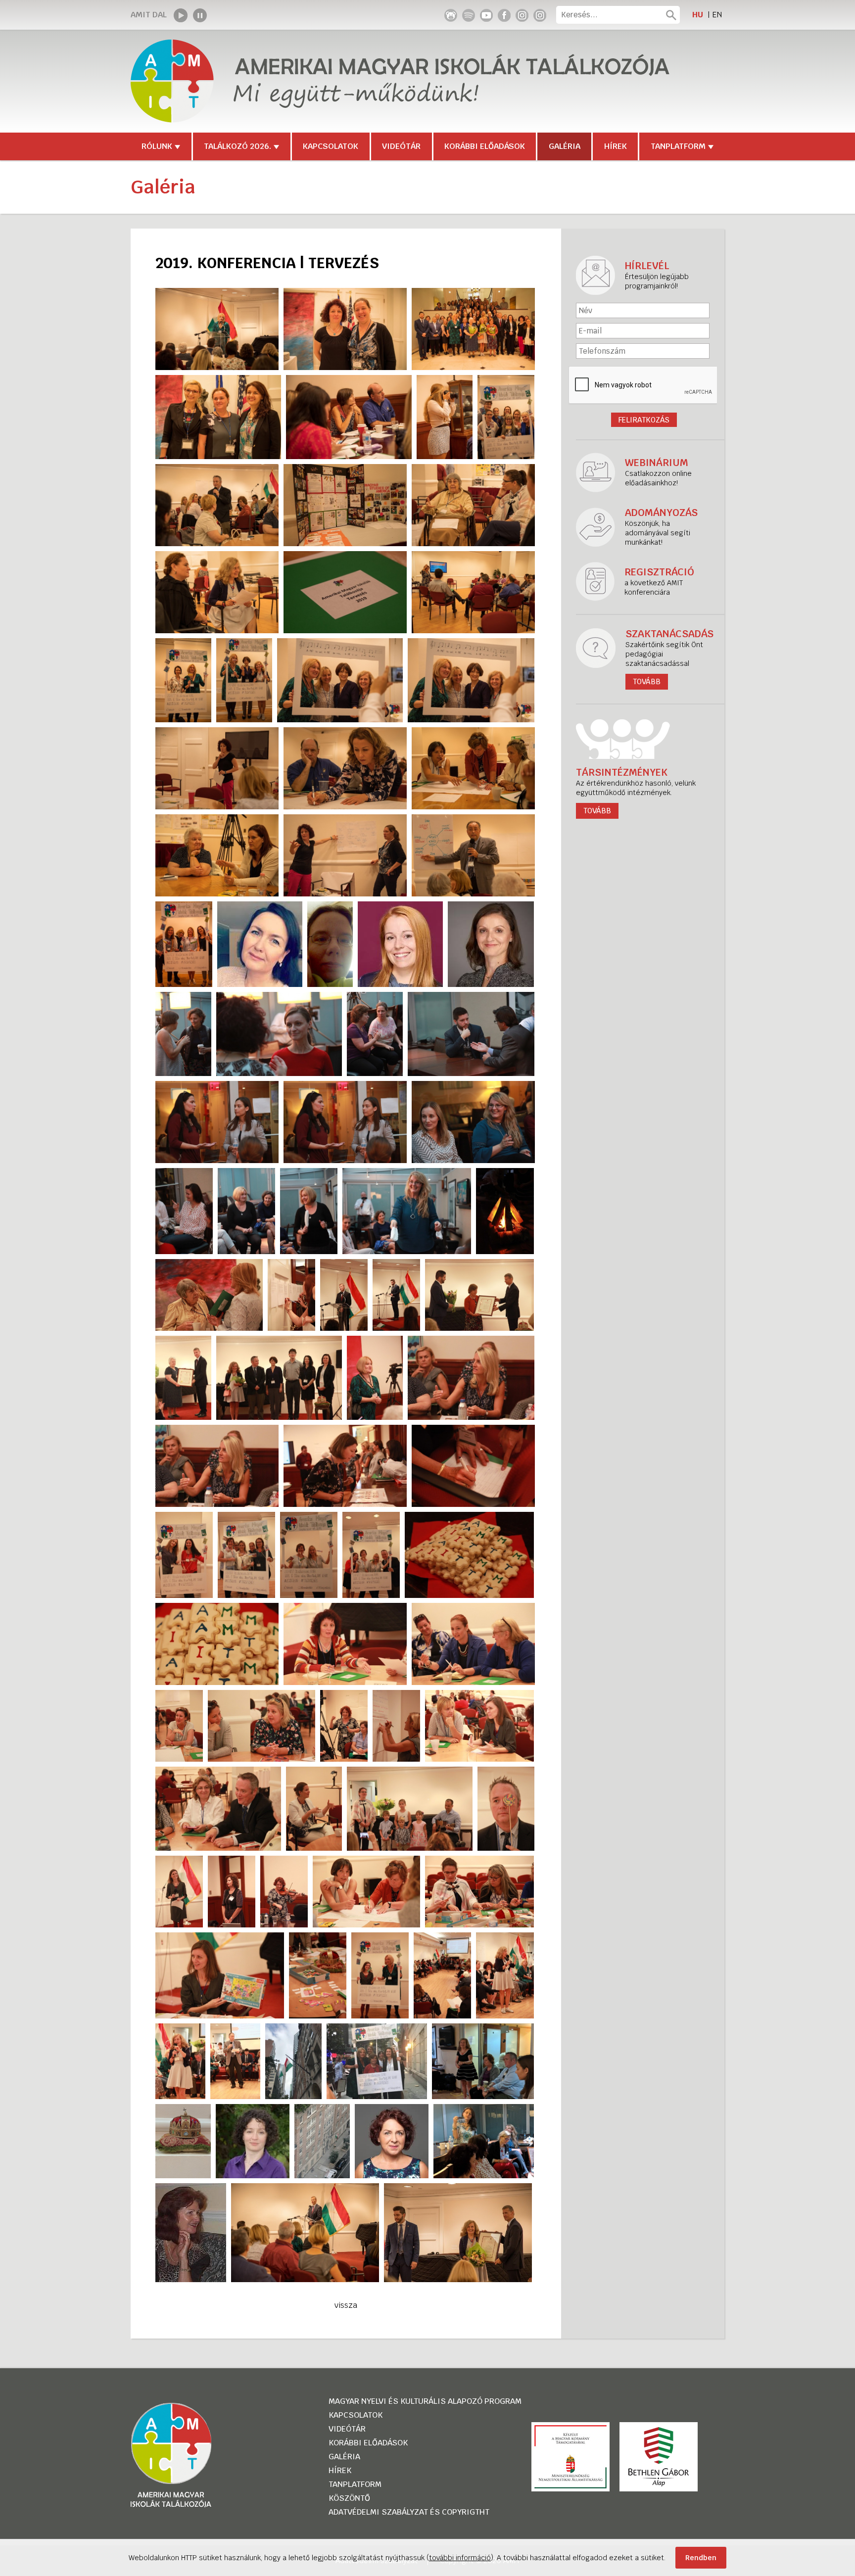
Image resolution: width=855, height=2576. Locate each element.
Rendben (701, 2558)
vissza (346, 2305)
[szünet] (200, 15)
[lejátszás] (181, 15)
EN (717, 15)
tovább (597, 811)
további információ (460, 2558)
